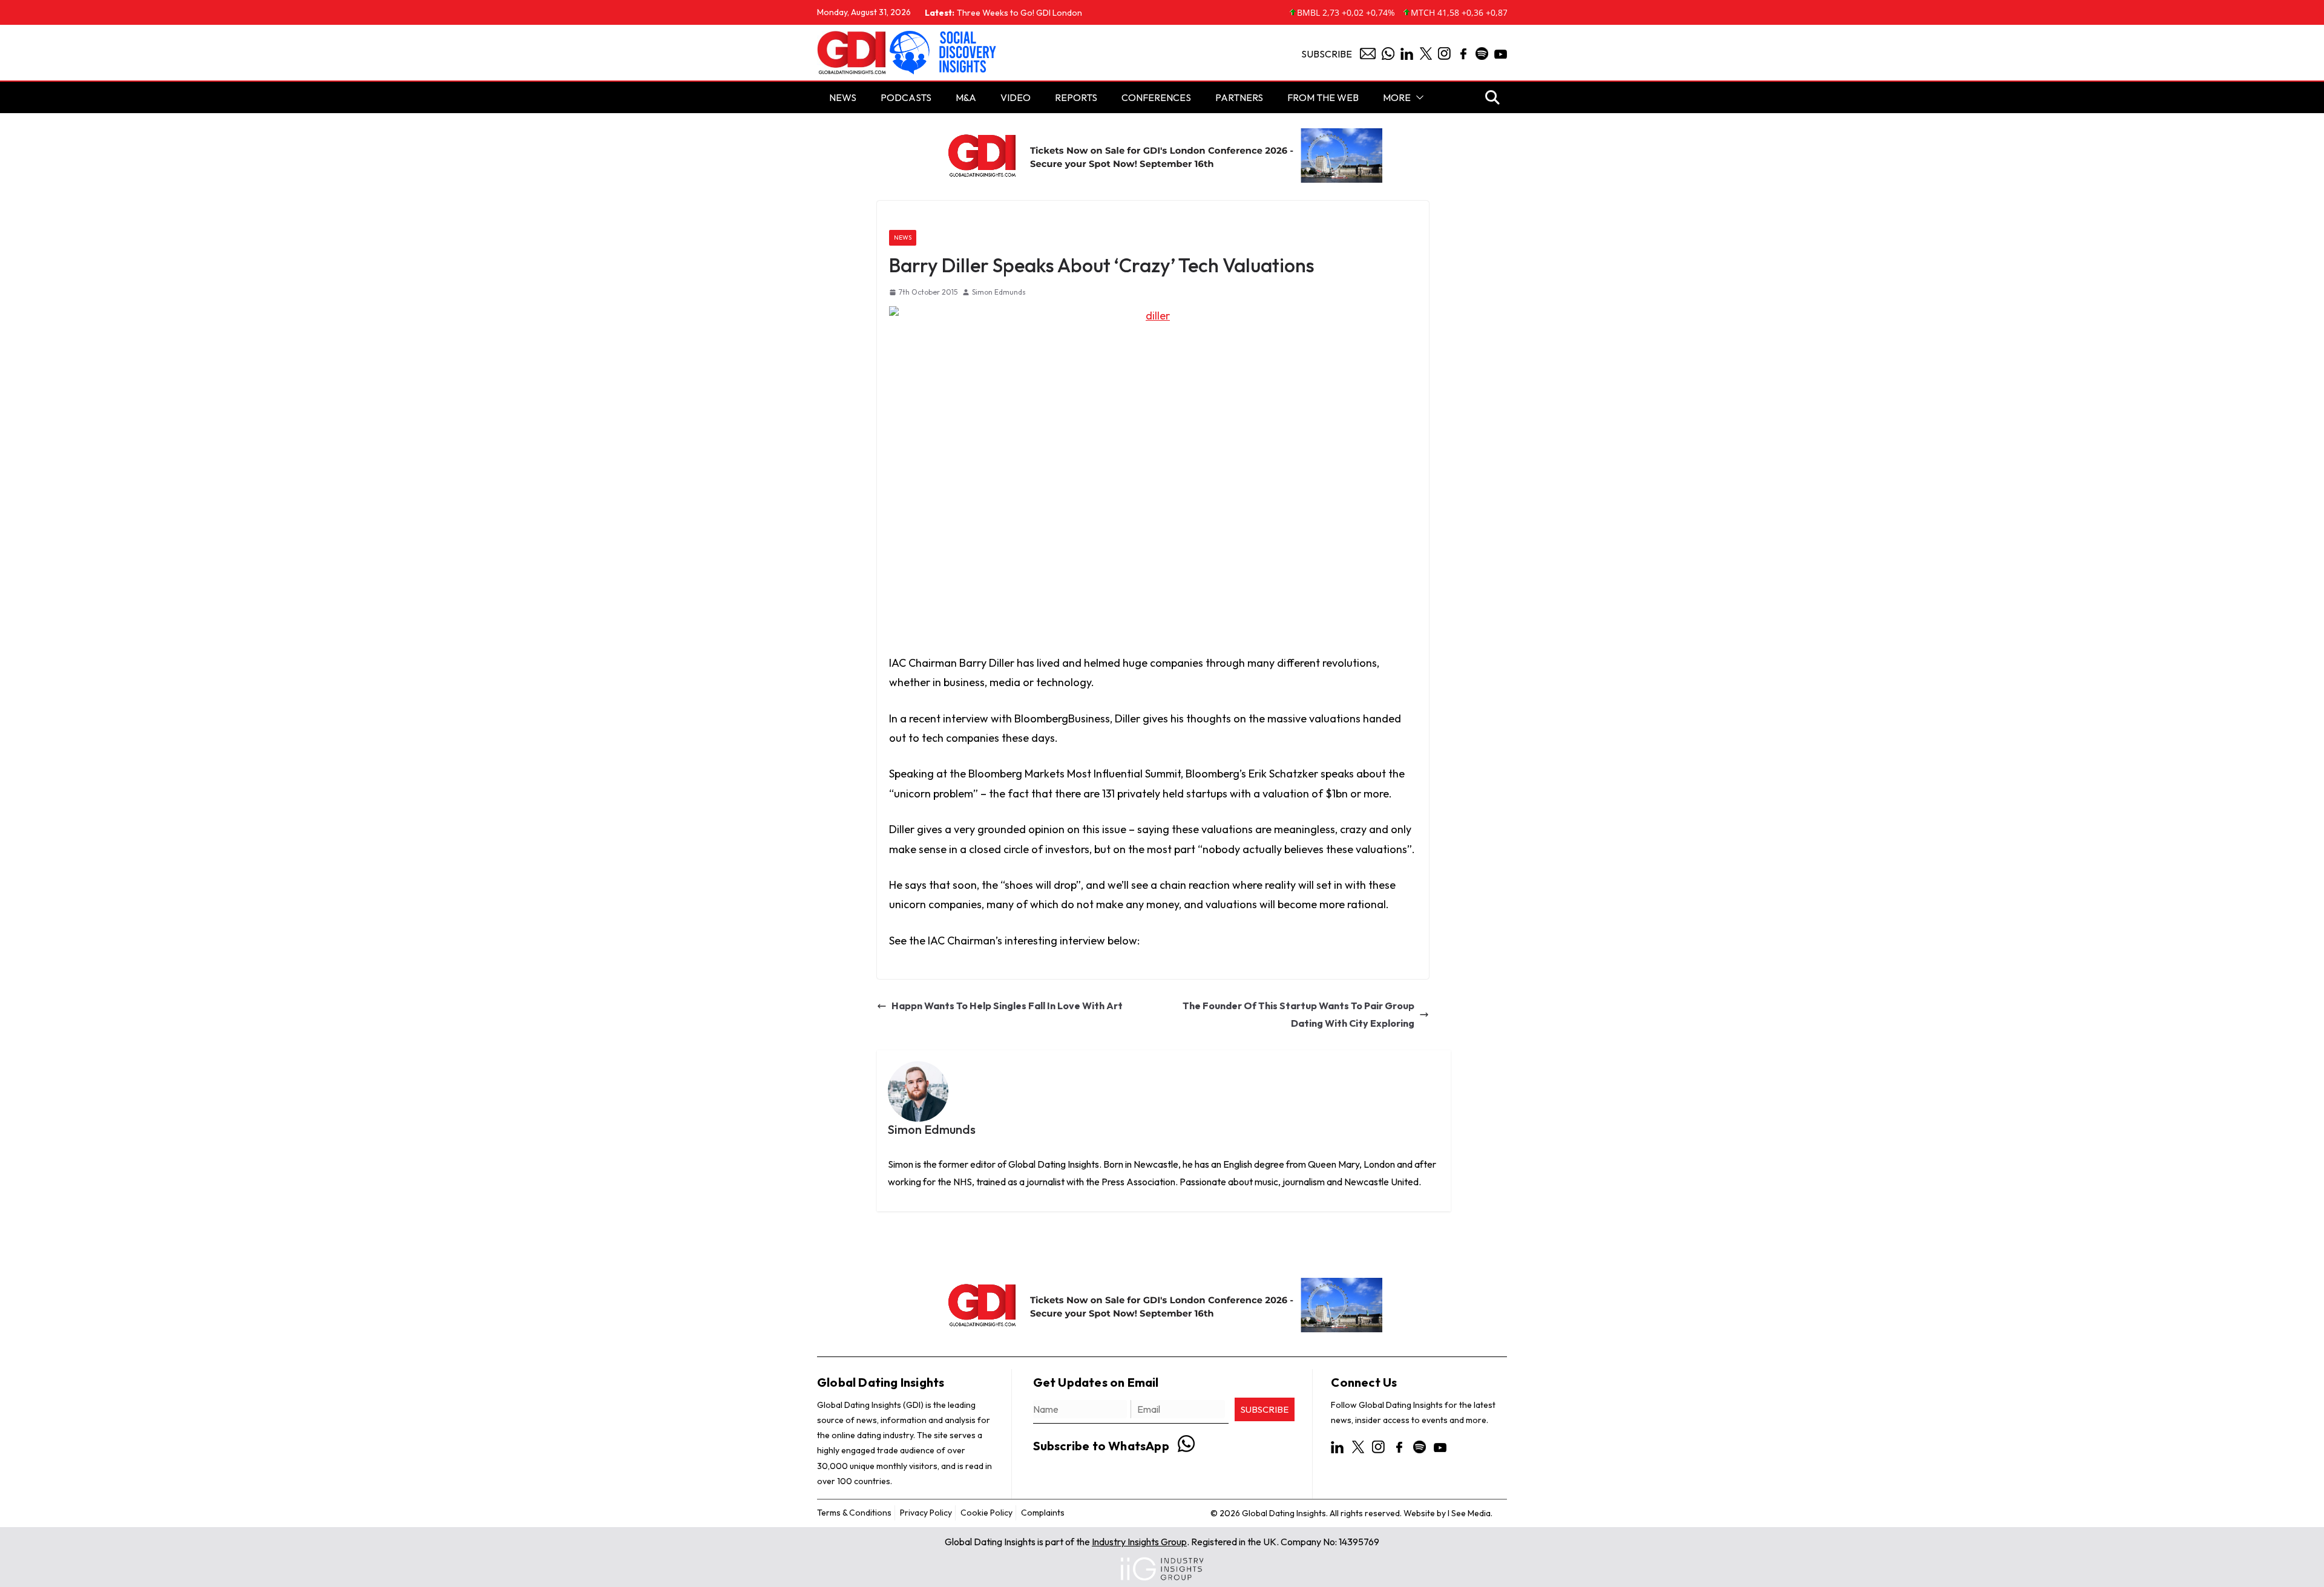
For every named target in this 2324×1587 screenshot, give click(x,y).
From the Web (1323, 97)
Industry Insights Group (1139, 1542)
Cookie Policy (986, 1513)
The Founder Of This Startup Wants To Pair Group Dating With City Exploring (1298, 1014)
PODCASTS (906, 97)
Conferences (1156, 97)
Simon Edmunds (999, 292)
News (903, 237)
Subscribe (1327, 54)
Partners (1239, 97)
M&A (966, 97)
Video (1016, 97)
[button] (1417, 97)
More (1397, 97)
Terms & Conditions (854, 1513)
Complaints (1043, 1513)
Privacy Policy (926, 1513)
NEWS (843, 97)
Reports (1076, 97)
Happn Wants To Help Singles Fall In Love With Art (1007, 1006)
